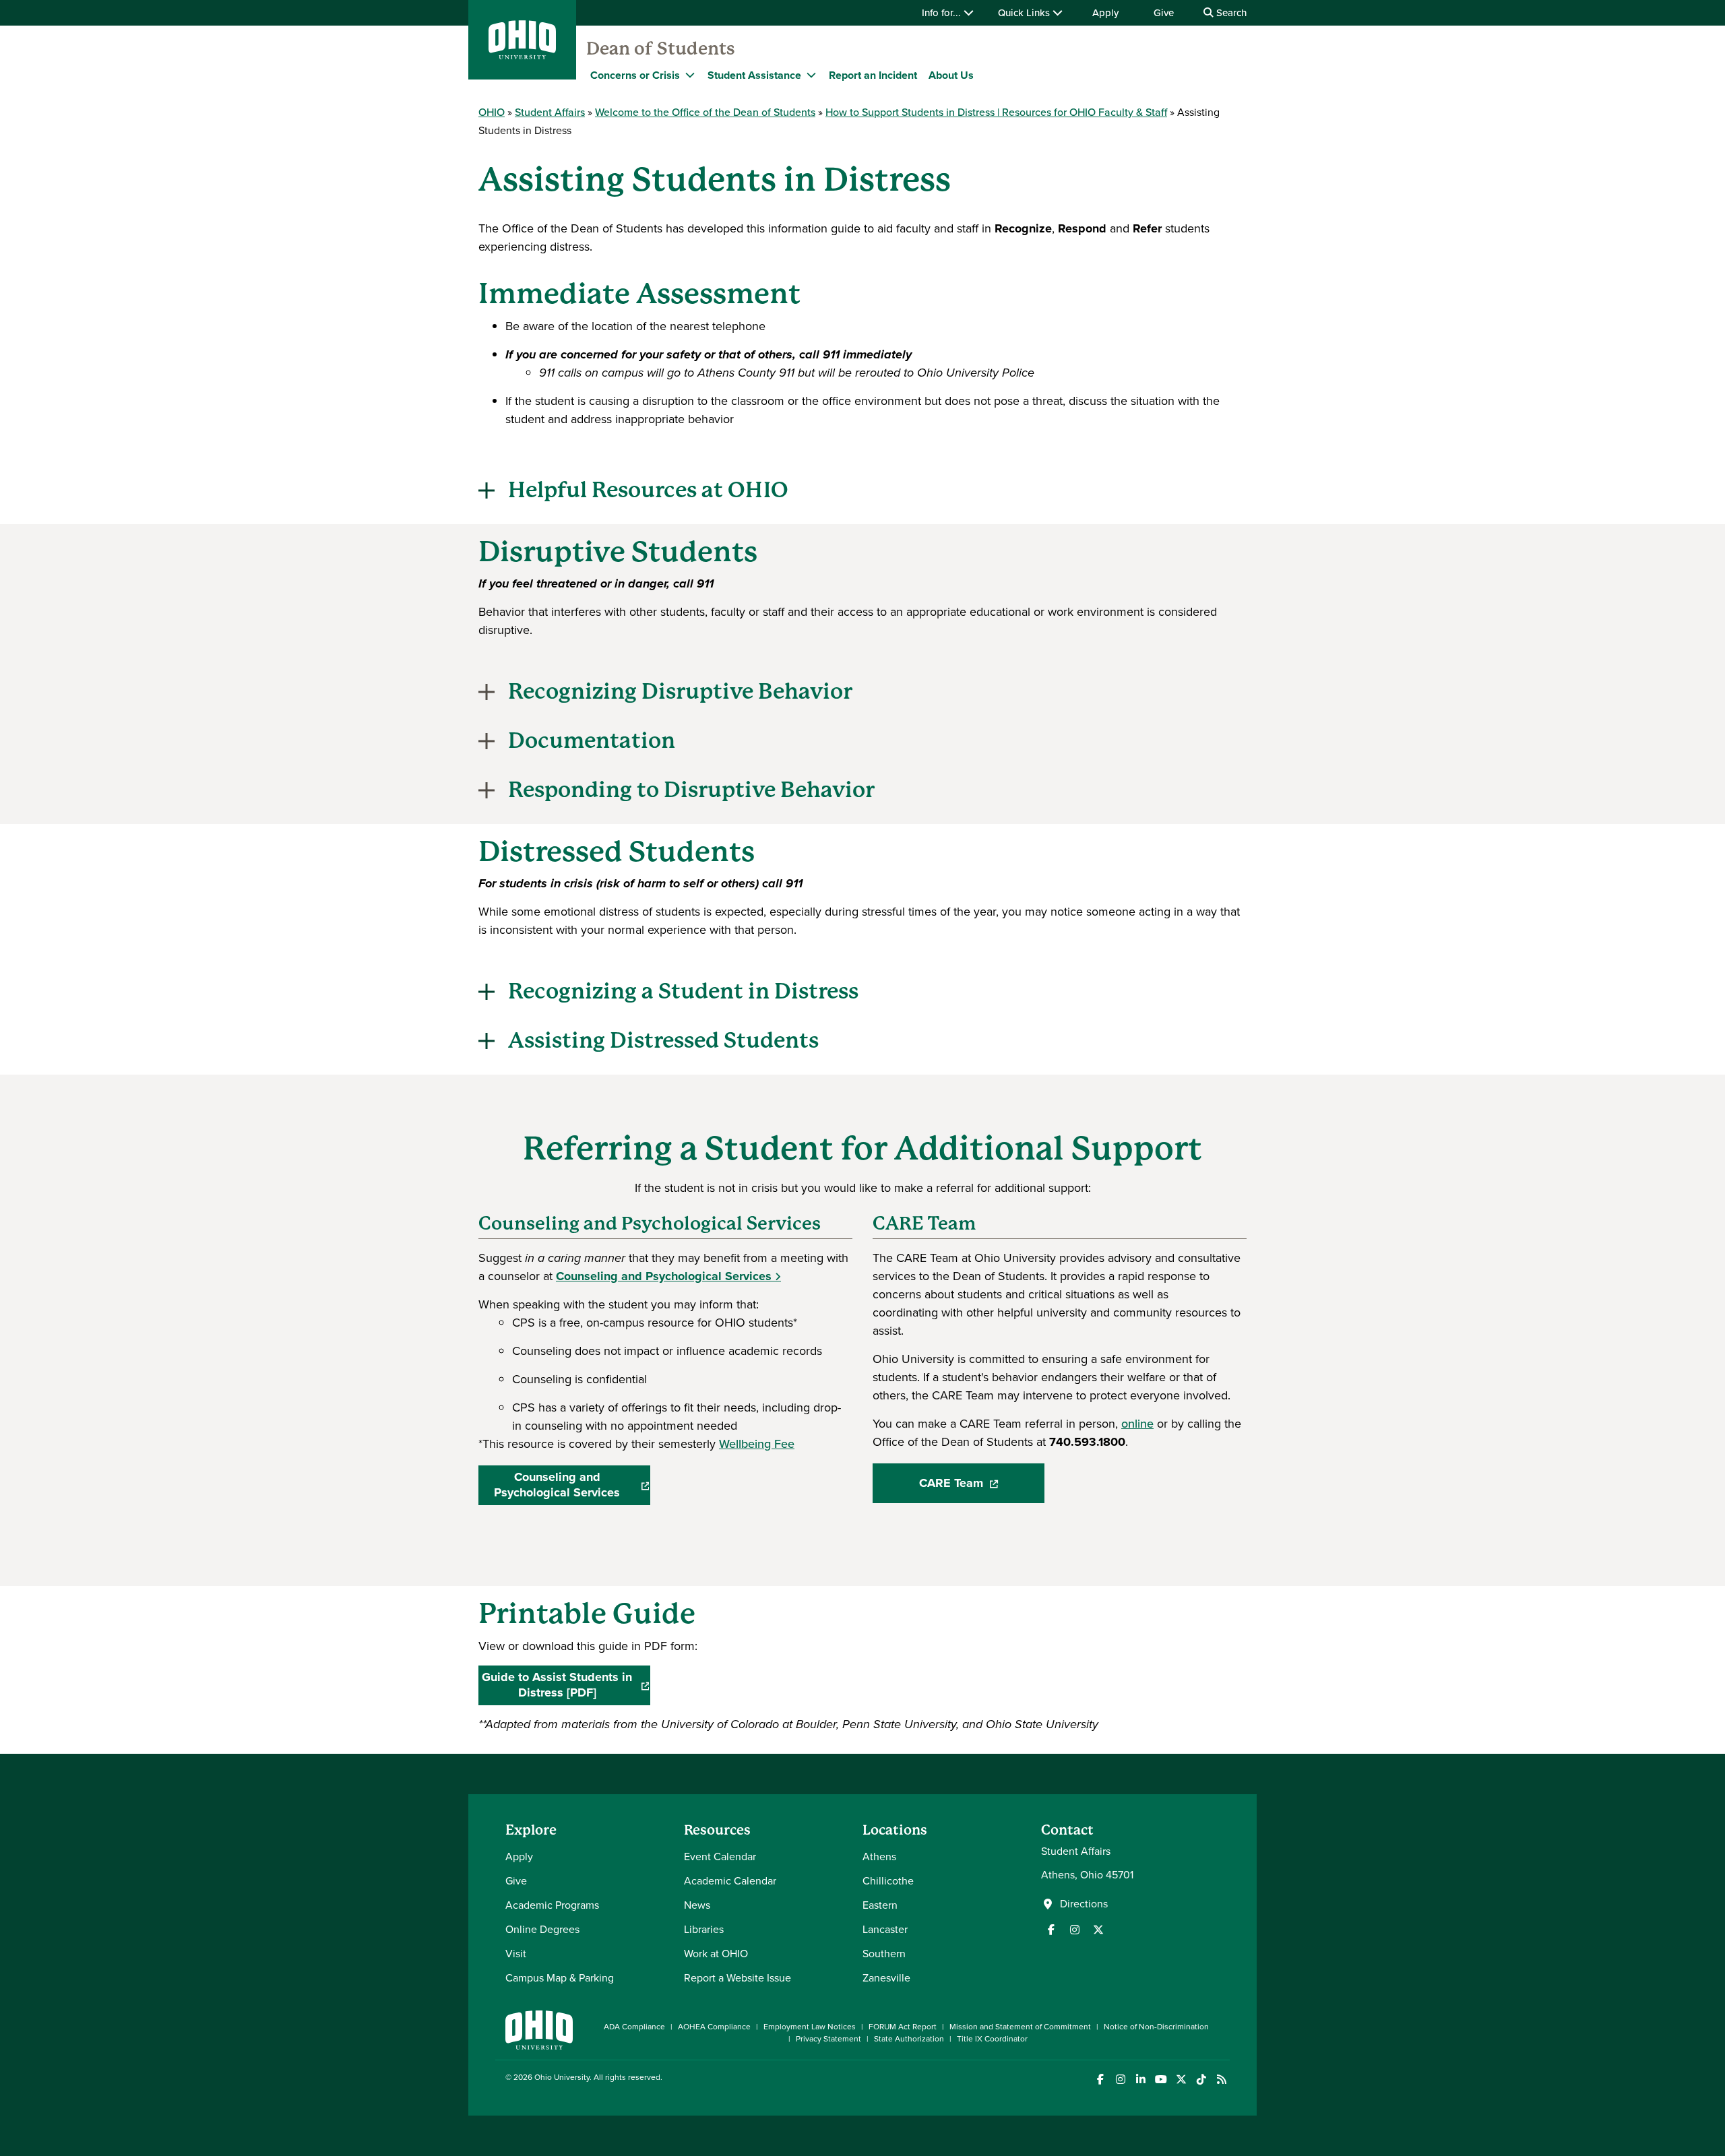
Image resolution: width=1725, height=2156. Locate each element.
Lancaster (885, 1929)
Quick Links (1025, 13)
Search (1230, 13)
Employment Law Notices (810, 2027)
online (1137, 1424)
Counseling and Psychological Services (664, 1276)
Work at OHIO (716, 1954)
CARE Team (982, 1487)
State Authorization (909, 2039)
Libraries (704, 1929)
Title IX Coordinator (992, 2039)
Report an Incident (873, 75)
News (697, 1905)
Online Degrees (542, 1929)
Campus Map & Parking (560, 1978)
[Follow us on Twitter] (1098, 1930)
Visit (516, 1954)
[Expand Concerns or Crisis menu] (690, 75)
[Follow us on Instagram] (1075, 1930)
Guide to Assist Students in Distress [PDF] (566, 1685)
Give (1164, 13)
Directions (1084, 1904)
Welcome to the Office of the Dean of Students (705, 112)
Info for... (943, 13)
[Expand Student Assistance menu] (811, 75)
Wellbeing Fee (757, 1444)
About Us (951, 75)
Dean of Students (661, 49)
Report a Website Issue (738, 1978)
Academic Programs (552, 1905)
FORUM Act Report (903, 2027)
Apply (1105, 13)
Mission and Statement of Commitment (1020, 2027)
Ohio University (562, 2077)
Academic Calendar (730, 1881)
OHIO (492, 112)
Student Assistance (754, 75)
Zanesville (886, 1978)
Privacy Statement (828, 2039)
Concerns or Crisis (635, 75)
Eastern (880, 1905)
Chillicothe (888, 1881)
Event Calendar (720, 1857)
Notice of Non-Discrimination (1156, 2027)
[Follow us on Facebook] (1051, 1930)
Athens (879, 1857)
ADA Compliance (634, 2027)
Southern (884, 1954)
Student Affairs (550, 112)
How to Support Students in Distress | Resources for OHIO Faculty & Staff (996, 112)
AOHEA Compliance (714, 2027)
